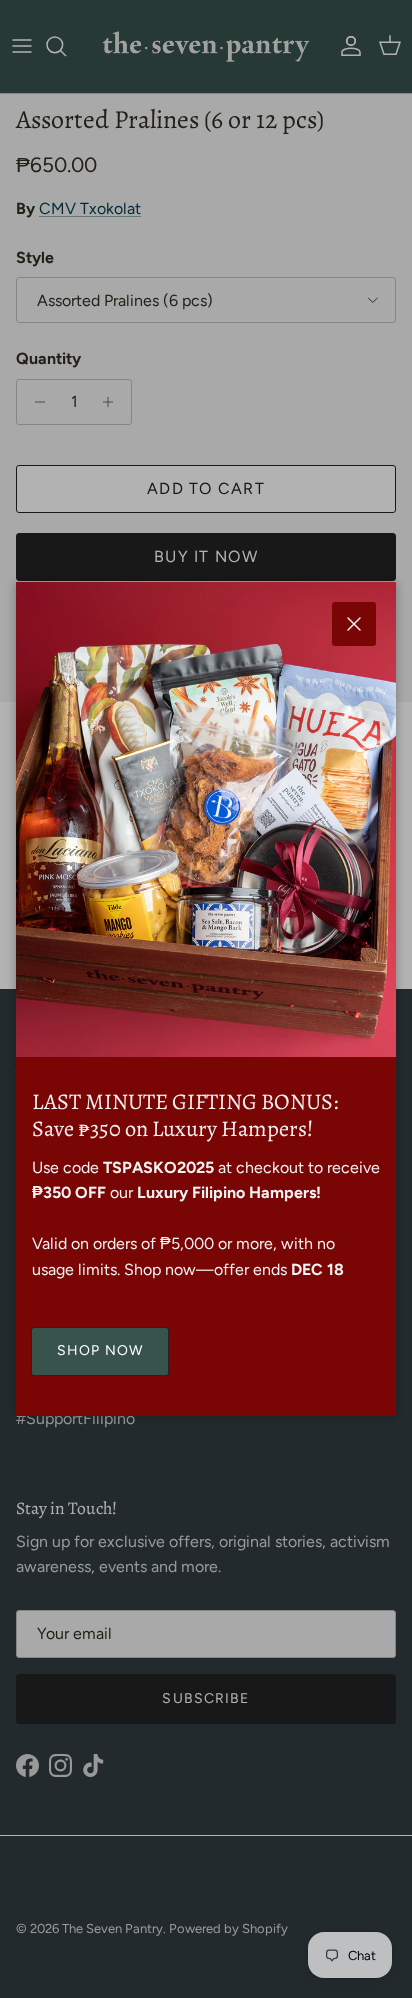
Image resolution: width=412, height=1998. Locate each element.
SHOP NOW (100, 1350)
